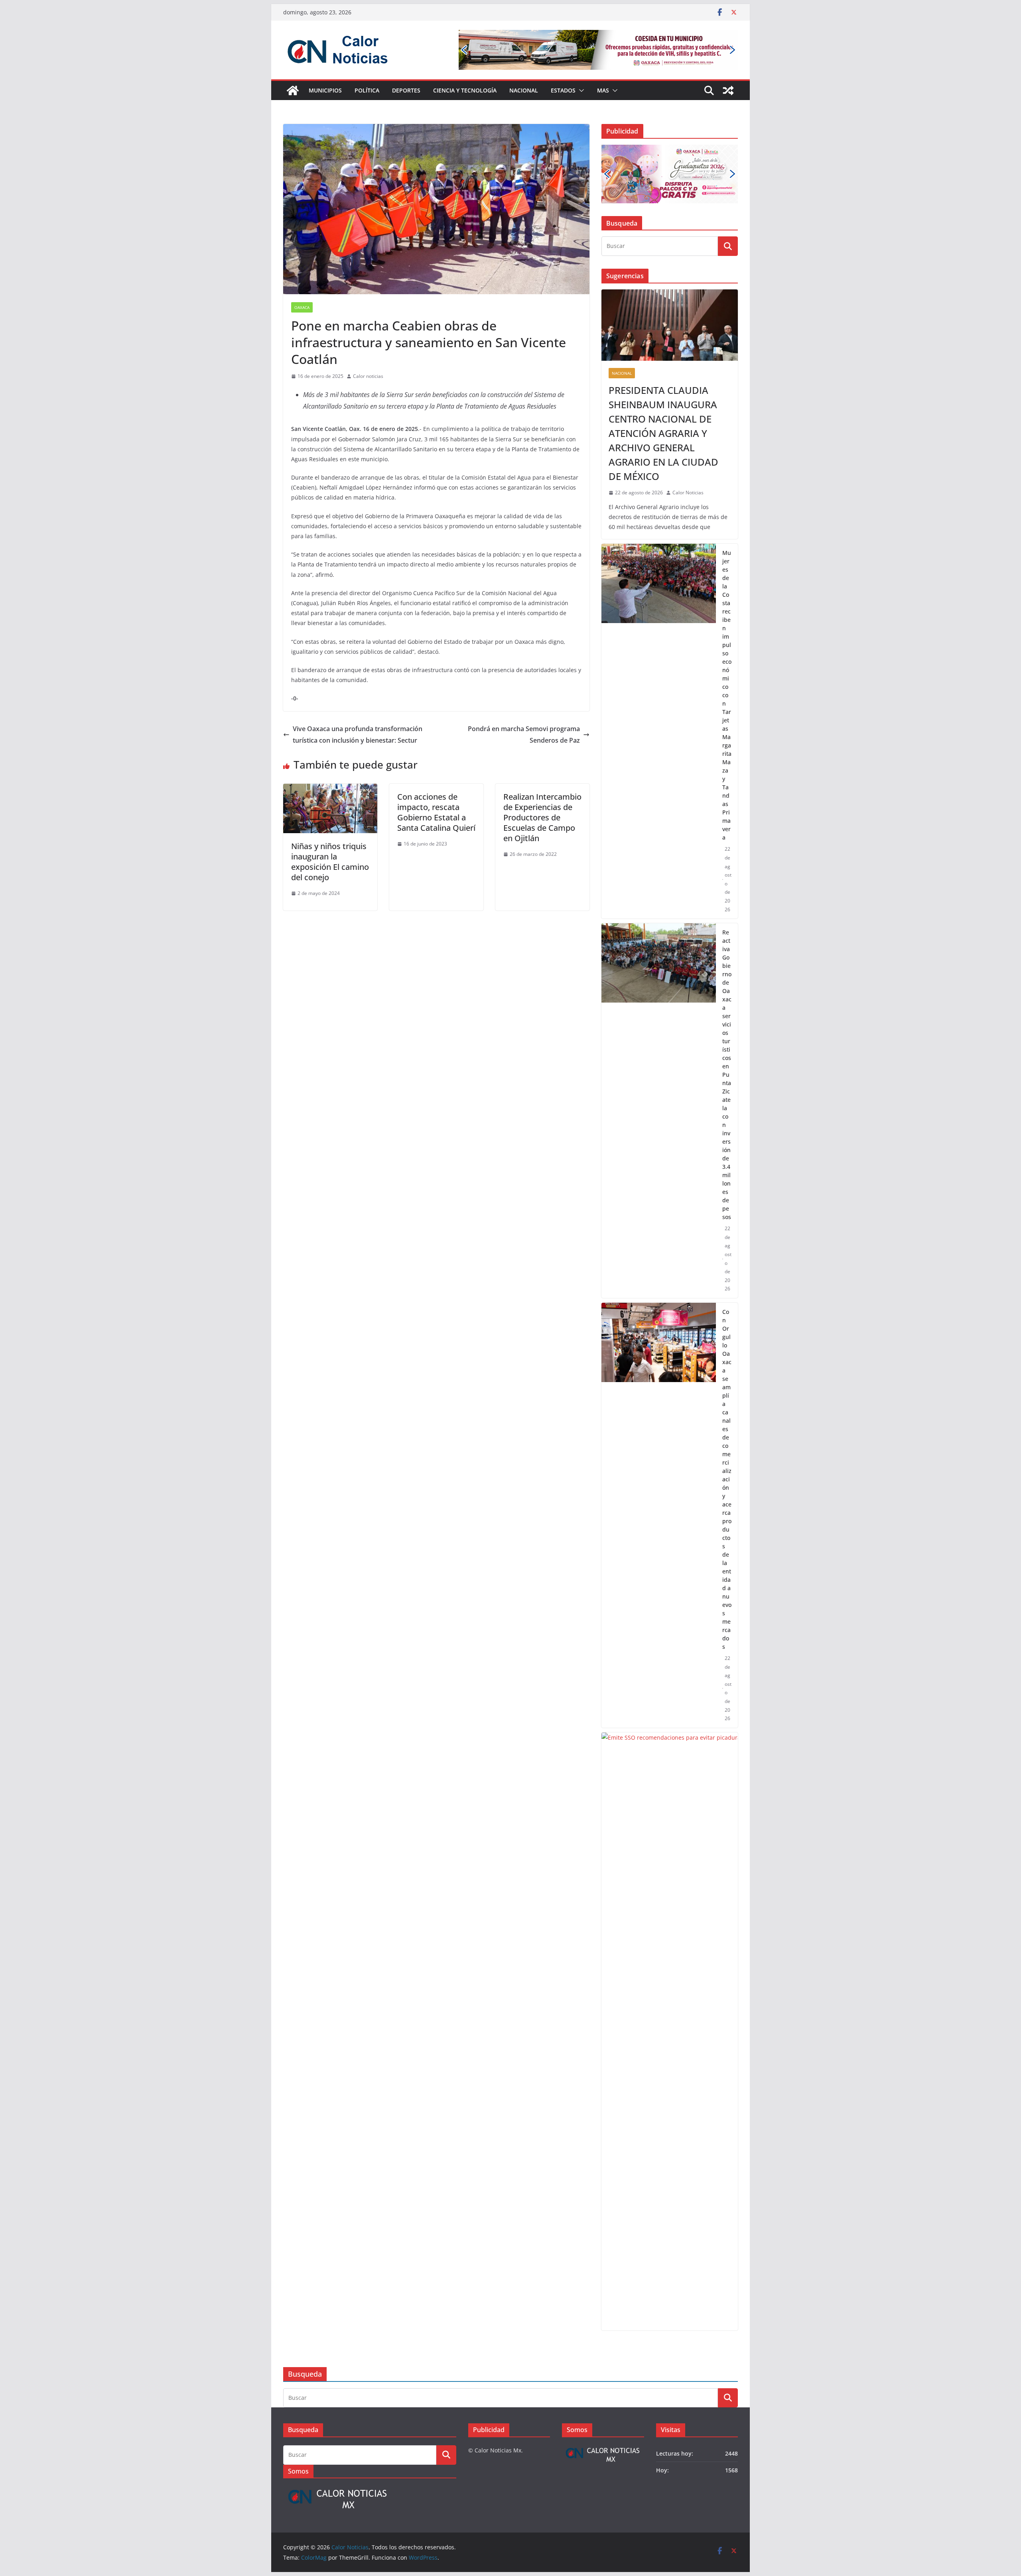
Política (367, 90)
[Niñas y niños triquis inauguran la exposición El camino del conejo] (330, 789)
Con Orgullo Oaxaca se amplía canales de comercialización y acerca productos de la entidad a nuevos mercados (727, 1479)
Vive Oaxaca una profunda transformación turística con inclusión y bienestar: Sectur (358, 734)
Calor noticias (368, 376)
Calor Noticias (688, 493)
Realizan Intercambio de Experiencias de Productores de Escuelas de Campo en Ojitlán (542, 817)
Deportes (406, 90)
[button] (580, 90)
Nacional (524, 90)
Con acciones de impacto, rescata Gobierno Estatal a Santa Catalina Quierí (436, 812)
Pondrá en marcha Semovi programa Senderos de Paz (524, 734)
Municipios (325, 90)
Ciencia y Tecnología (465, 90)
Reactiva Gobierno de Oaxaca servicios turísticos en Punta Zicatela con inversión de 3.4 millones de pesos (727, 1075)
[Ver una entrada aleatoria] (728, 90)
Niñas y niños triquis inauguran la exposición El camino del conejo (330, 862)
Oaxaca (302, 307)
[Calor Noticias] (293, 90)
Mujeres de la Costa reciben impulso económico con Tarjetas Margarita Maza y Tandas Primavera (727, 695)
